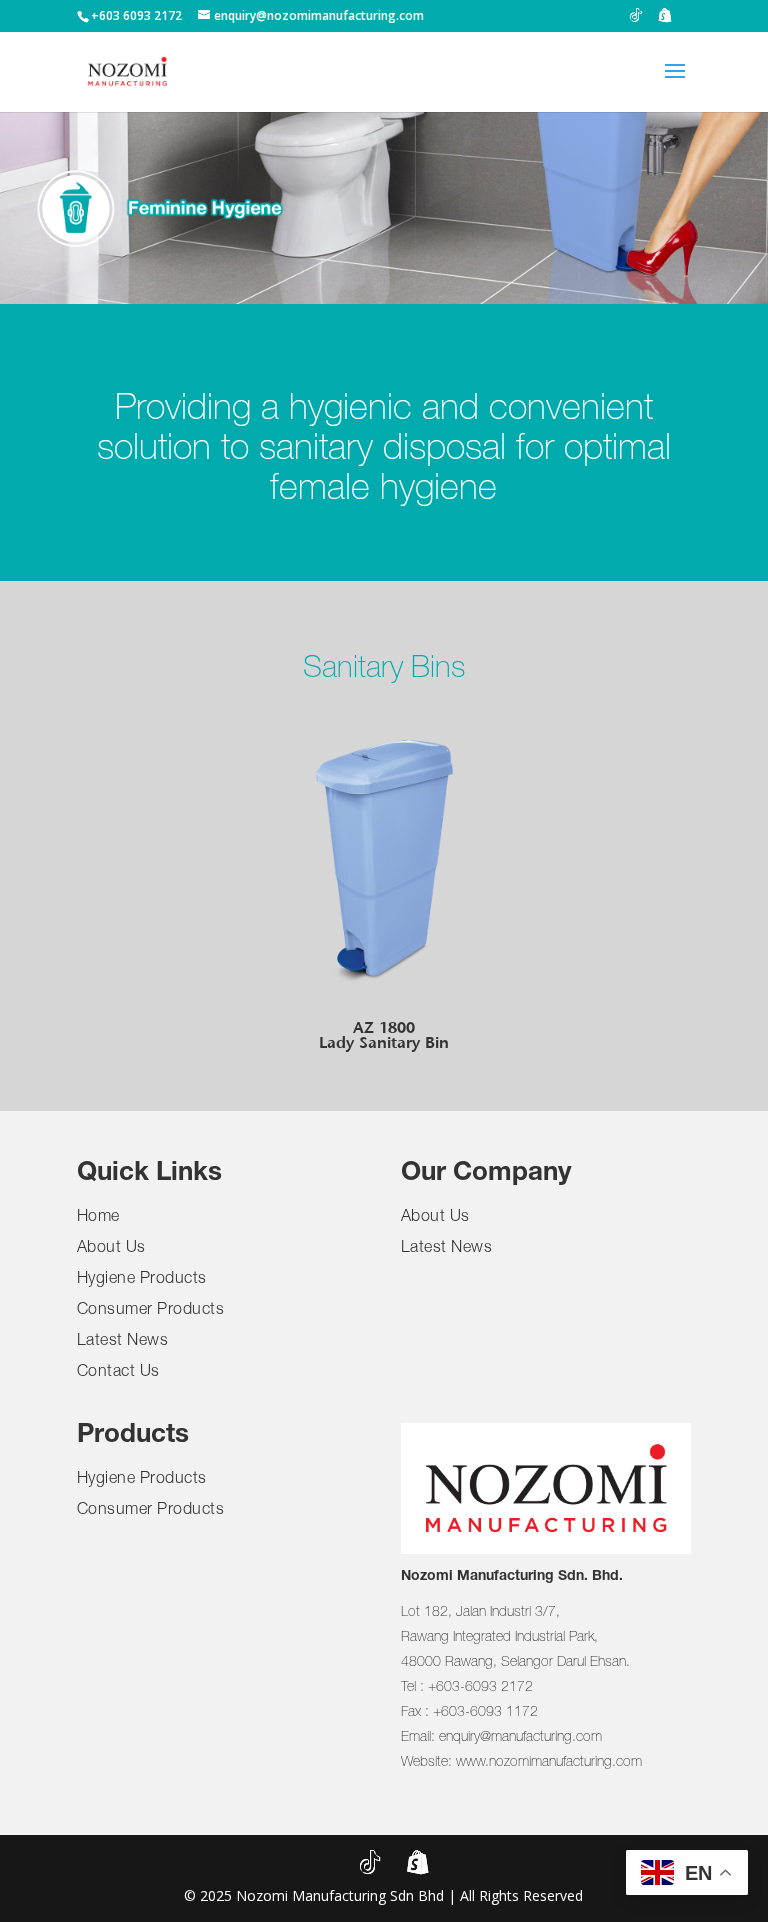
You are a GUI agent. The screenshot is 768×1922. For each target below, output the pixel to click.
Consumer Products (151, 1311)
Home (98, 1218)
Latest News (123, 1342)
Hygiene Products (142, 1280)
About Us (111, 1249)
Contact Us (118, 1373)
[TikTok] (636, 20)
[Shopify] (665, 20)
